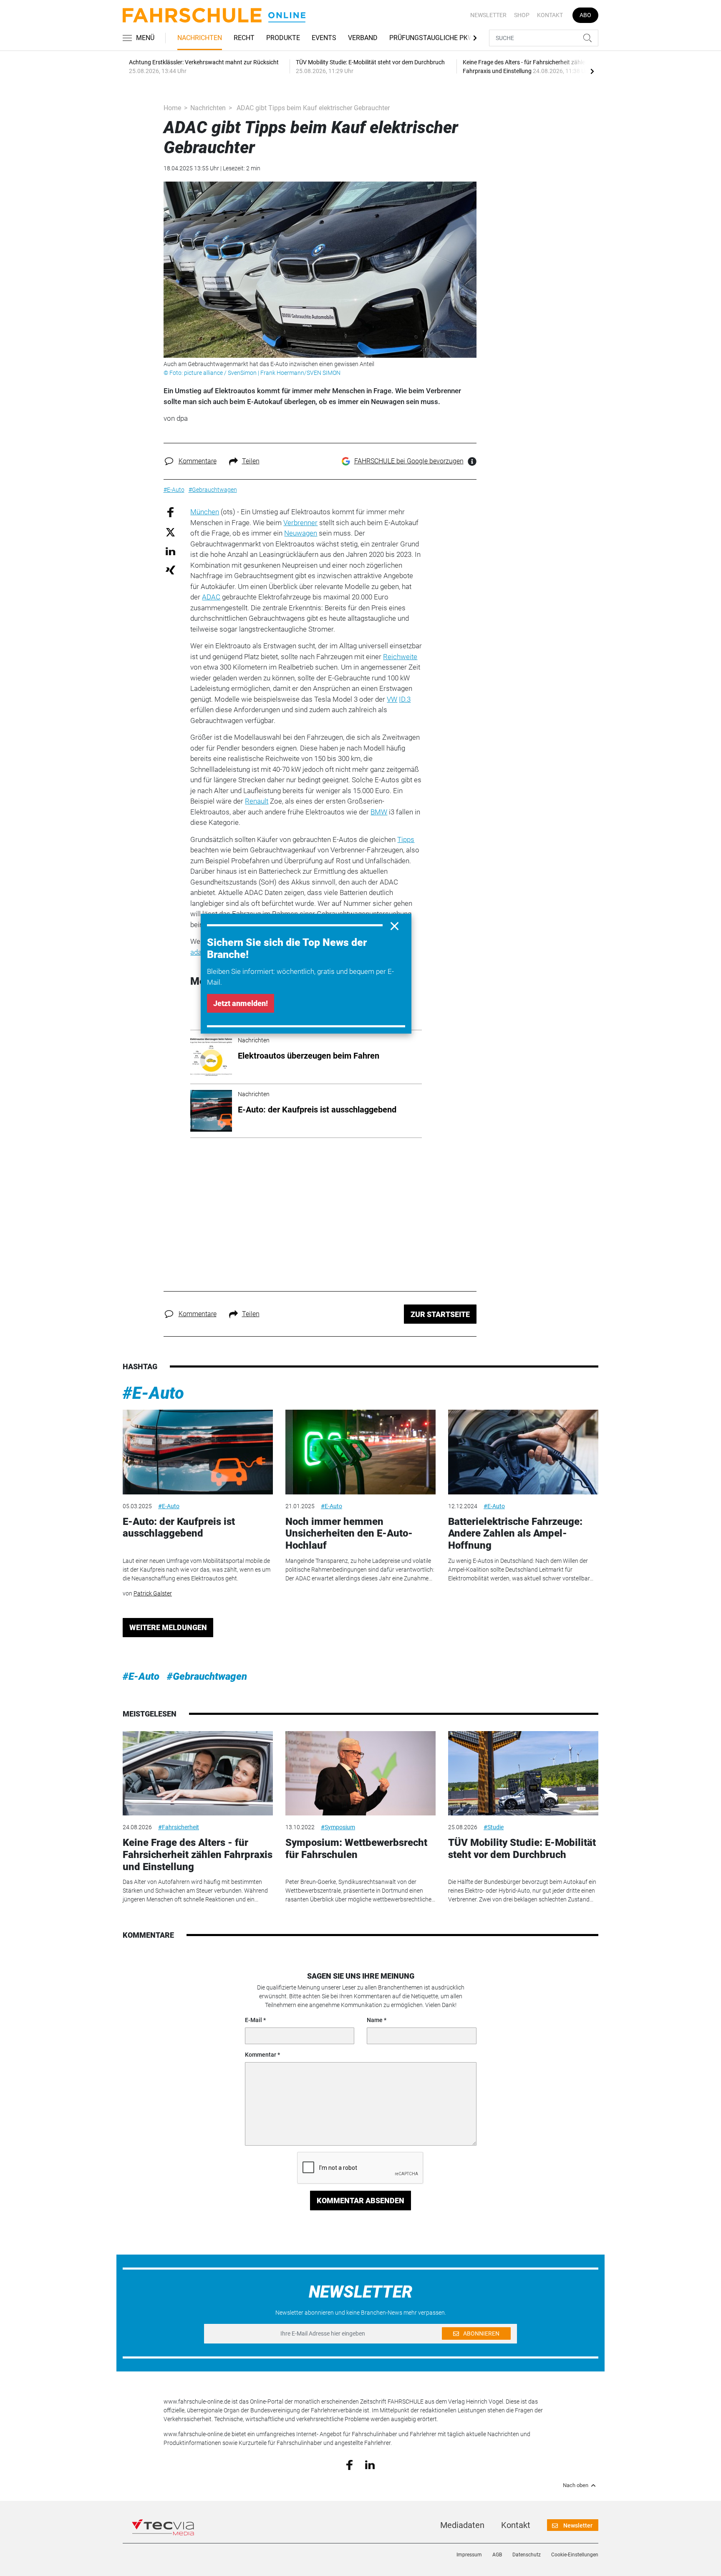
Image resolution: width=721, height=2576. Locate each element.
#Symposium (338, 1827)
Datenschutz (527, 2555)
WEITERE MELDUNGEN (168, 1627)
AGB (497, 2555)
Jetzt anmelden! (241, 1003)
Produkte (283, 38)
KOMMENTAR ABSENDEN (360, 2201)
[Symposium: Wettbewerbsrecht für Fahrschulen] (360, 1773)
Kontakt (550, 15)
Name (375, 2020)
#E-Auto (153, 1393)
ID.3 (405, 699)
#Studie (494, 1827)
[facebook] (349, 2465)
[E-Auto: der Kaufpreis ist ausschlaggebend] (198, 1452)
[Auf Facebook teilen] (170, 512)
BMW (379, 812)
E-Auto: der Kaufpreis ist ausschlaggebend (179, 1528)
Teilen (251, 461)
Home (172, 108)
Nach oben (576, 2485)
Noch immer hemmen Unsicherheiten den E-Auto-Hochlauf (349, 1534)
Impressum (469, 2555)
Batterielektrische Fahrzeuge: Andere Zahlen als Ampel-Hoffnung (515, 1534)
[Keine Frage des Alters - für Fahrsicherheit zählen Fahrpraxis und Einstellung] (198, 1773)
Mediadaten (462, 2525)
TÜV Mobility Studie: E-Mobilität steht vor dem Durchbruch (522, 1849)
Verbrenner (300, 523)
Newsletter (488, 15)
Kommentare (198, 461)
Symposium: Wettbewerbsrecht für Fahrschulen (356, 1849)
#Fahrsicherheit (179, 1827)
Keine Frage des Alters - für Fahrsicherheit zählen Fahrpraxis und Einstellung (198, 1855)
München (205, 512)
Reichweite (400, 657)
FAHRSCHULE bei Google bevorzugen (409, 461)
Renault (257, 801)
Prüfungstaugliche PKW (431, 38)
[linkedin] (370, 2464)
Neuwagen (301, 533)
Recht (244, 38)
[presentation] (592, 71)
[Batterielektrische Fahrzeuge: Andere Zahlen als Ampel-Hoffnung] (523, 1452)
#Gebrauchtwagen (207, 1676)
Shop (522, 15)
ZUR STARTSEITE (440, 1314)
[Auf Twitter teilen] (170, 532)
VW (392, 699)
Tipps (406, 839)
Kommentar (261, 2055)
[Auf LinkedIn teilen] (170, 551)
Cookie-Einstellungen (575, 2555)
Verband (363, 38)
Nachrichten (200, 38)
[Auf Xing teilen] (170, 570)
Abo (585, 15)
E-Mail (253, 2020)
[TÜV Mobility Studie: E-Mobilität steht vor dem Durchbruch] (523, 1773)
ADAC (211, 597)
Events (324, 38)
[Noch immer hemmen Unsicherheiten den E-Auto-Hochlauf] (360, 1452)
